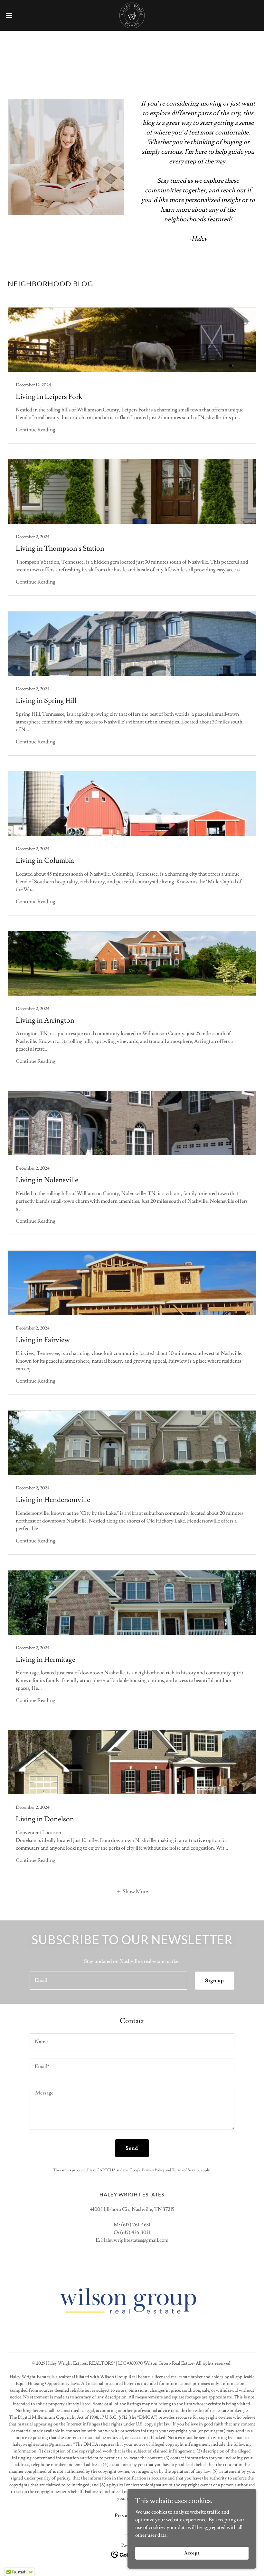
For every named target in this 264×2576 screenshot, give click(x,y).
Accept (192, 2553)
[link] (132, 15)
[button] (22, 15)
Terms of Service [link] (186, 2170)
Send (132, 2148)
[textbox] (108, 1981)
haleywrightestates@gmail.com (42, 2444)
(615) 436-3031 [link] (135, 2232)
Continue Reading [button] (36, 430)
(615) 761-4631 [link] (136, 2225)
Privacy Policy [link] (153, 2170)
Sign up (215, 1981)
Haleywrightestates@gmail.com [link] (135, 2240)
